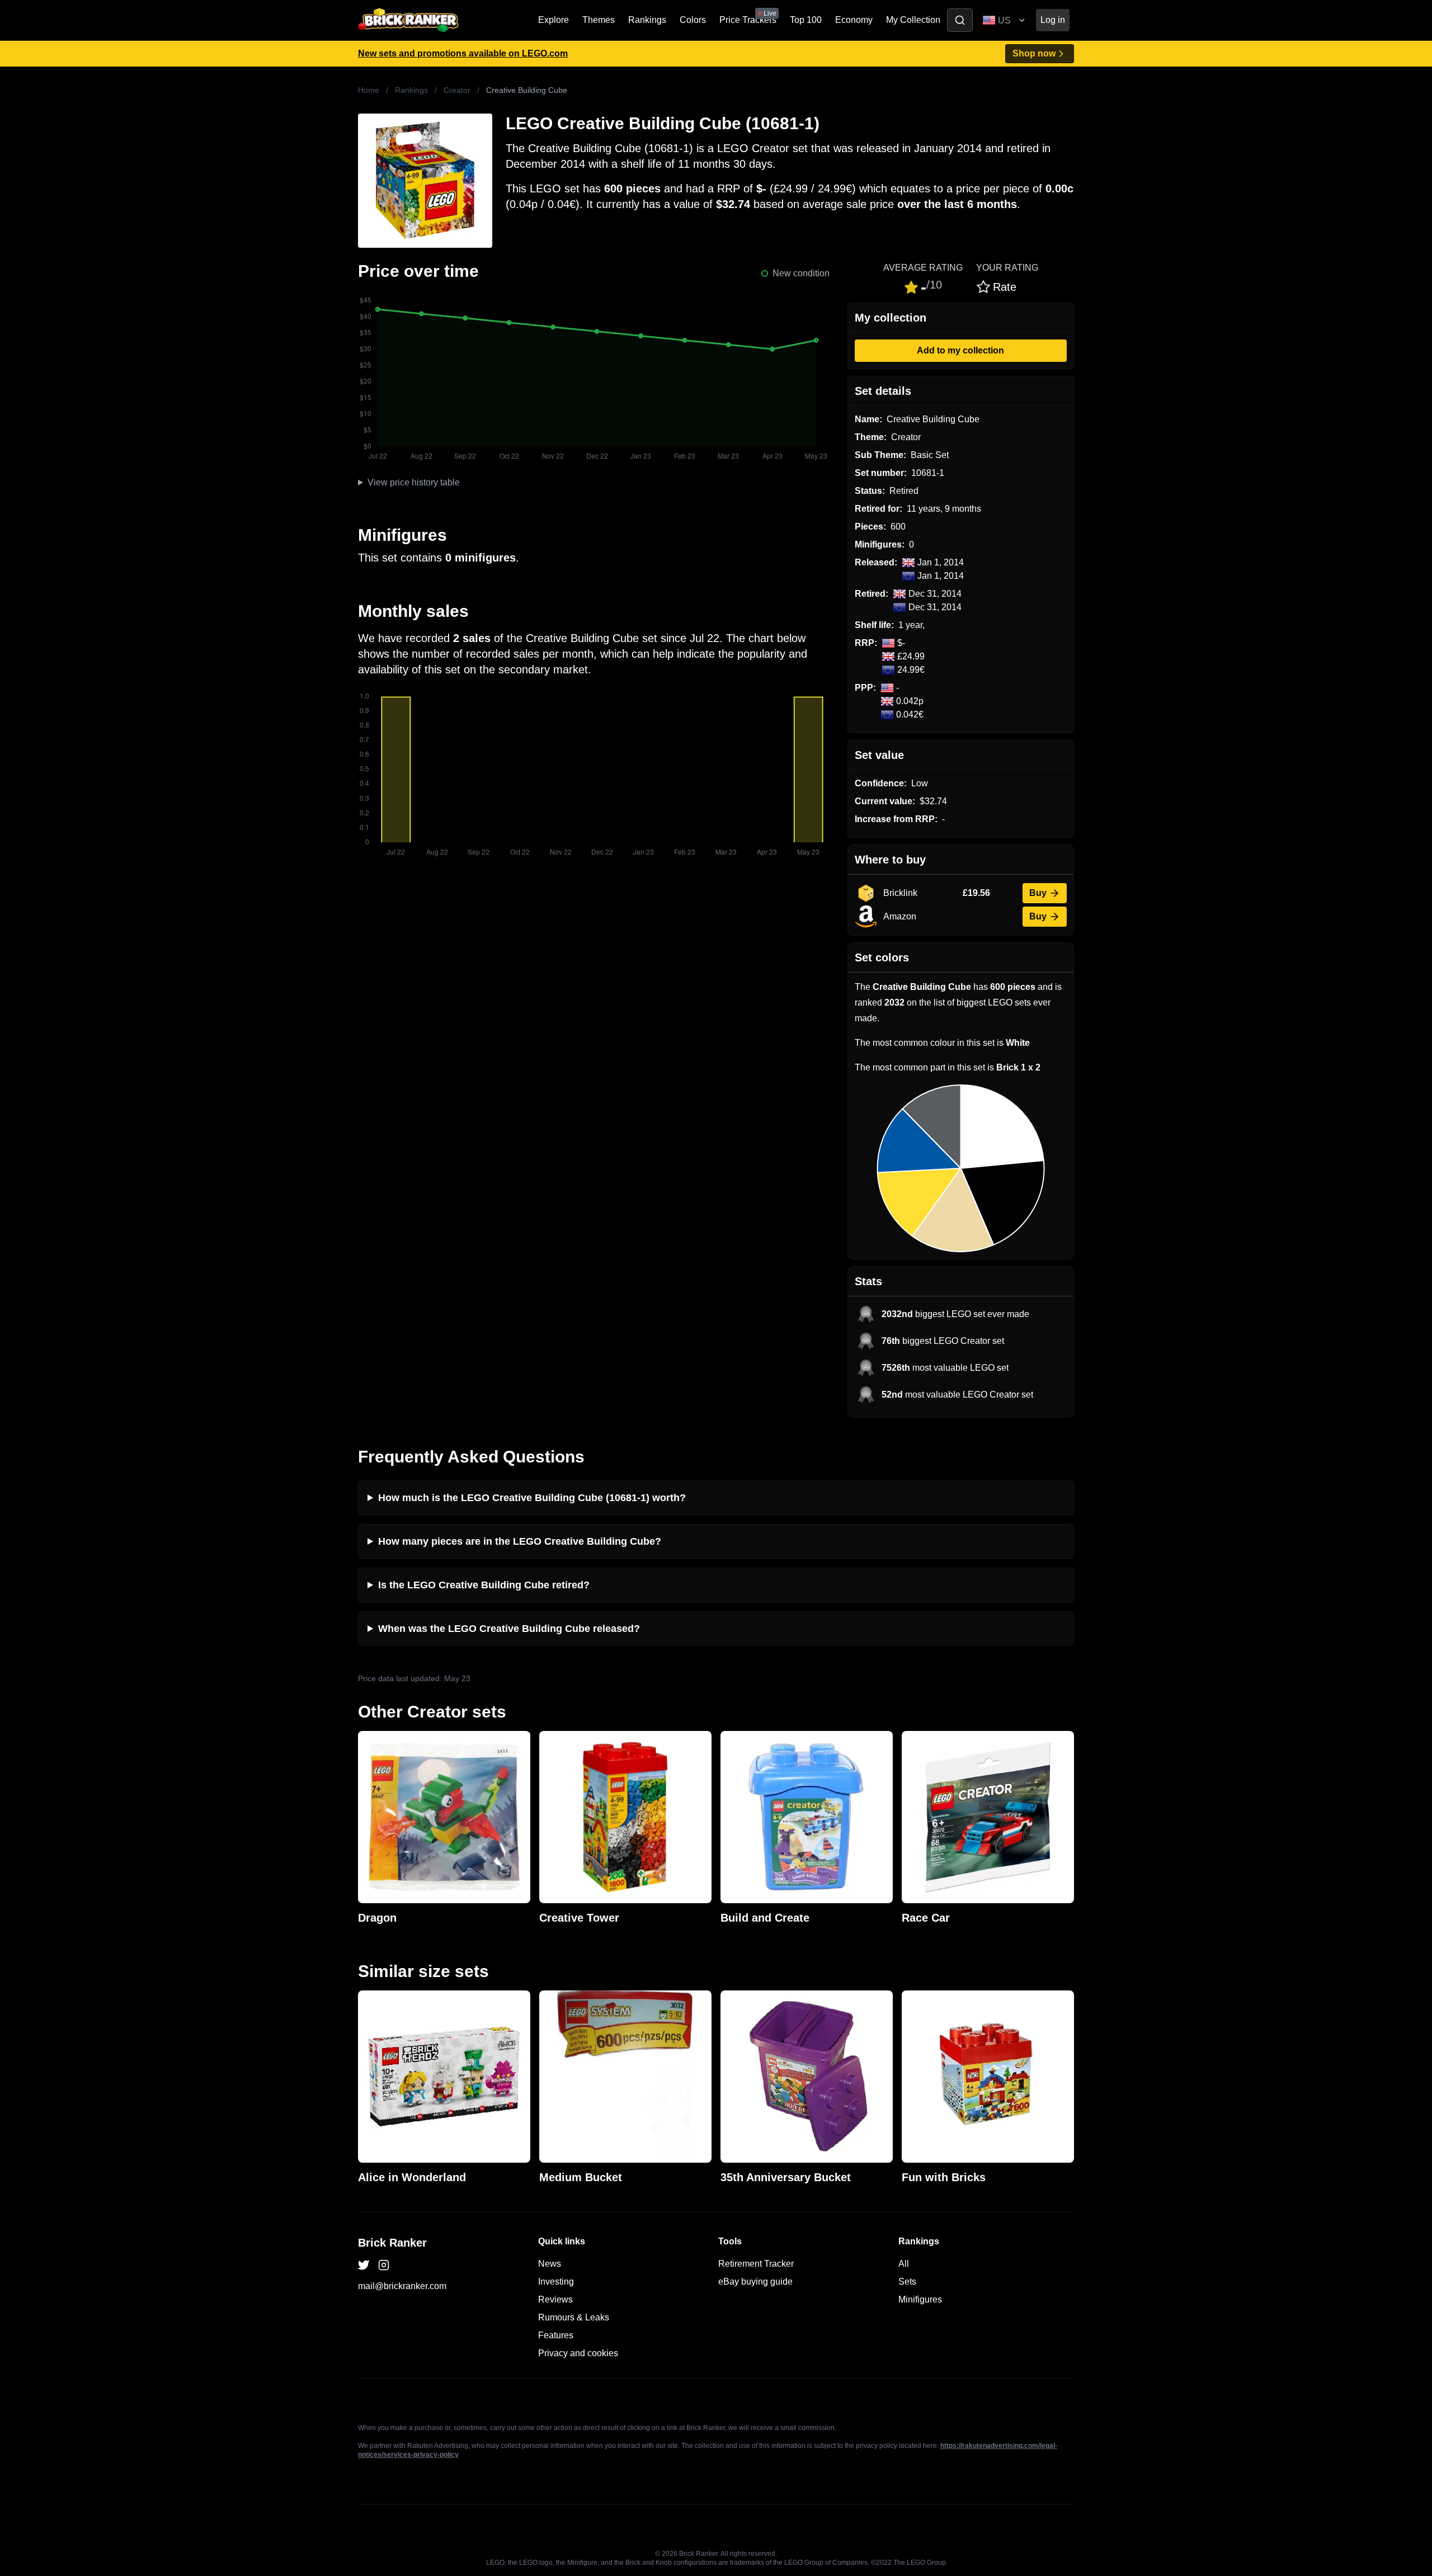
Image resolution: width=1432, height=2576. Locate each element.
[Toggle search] (960, 20)
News (550, 2264)
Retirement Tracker (756, 2264)
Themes (599, 20)
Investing (556, 2282)
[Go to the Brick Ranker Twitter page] (364, 2265)
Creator (457, 90)
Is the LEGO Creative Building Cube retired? (484, 1585)
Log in (1053, 20)
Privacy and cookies (578, 2353)
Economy (854, 20)
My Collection (913, 20)
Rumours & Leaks (574, 2317)
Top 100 (806, 20)
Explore (554, 20)
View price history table (414, 482)
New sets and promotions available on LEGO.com (463, 53)
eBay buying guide (755, 2282)
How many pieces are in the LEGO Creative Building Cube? (520, 1541)
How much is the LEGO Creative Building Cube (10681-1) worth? (532, 1498)
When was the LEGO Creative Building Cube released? (509, 1629)
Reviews (555, 2299)
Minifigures (920, 2299)
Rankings (647, 20)
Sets (907, 2282)
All (904, 2264)
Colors (693, 20)
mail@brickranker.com (402, 2286)
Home (369, 90)
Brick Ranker (392, 2243)
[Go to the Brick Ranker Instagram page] (384, 2265)
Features (556, 2335)
